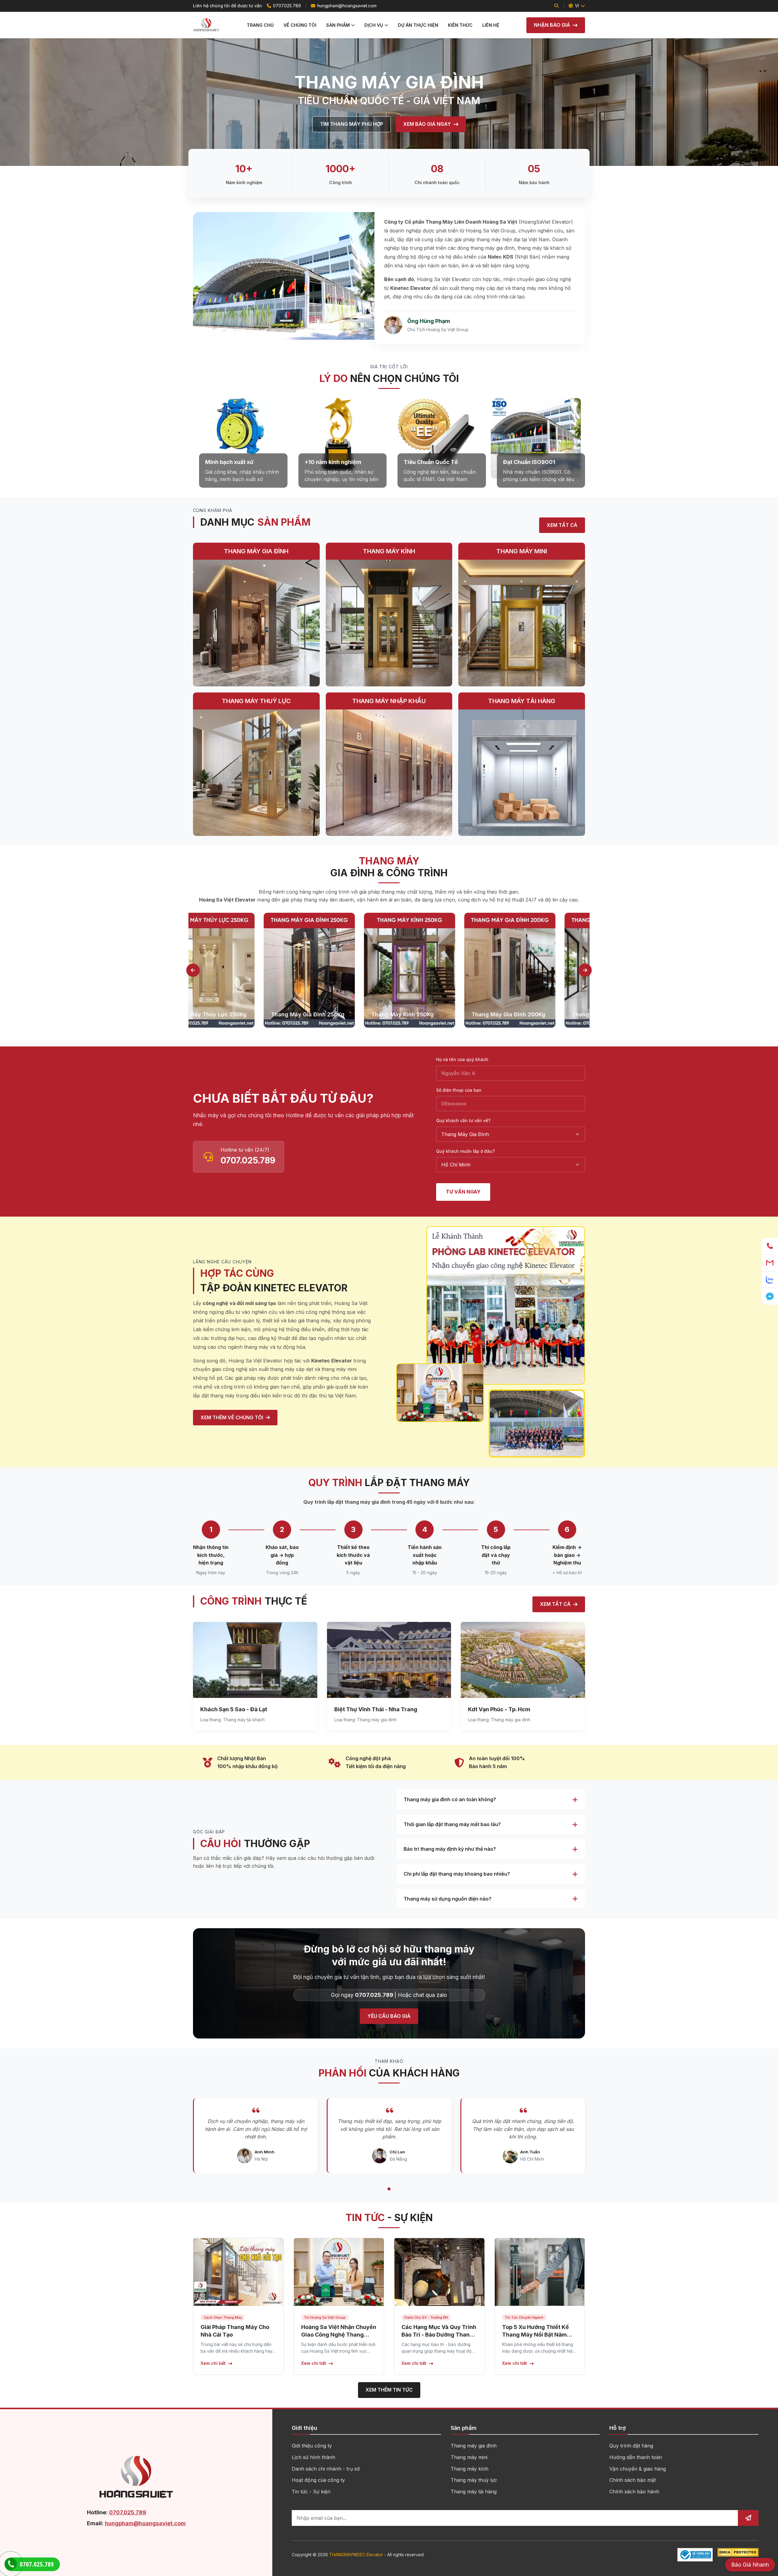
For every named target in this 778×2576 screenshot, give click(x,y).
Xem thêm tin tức (389, 2390)
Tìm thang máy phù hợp (352, 124)
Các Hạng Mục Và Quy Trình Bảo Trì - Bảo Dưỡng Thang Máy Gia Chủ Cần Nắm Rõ (439, 2335)
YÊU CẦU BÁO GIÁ (389, 2016)
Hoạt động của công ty (318, 2480)
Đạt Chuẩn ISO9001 (529, 462)
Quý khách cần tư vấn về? (463, 1120)
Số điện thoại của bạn (459, 1090)
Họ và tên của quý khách (462, 1059)
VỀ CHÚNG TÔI (300, 25)
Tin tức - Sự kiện (311, 2492)
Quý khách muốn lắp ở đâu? (465, 1151)
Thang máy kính (470, 2469)
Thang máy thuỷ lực (474, 2480)
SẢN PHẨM (338, 25)
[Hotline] (770, 1246)
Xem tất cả (555, 1604)
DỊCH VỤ (374, 25)
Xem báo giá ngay (427, 124)
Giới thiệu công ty (312, 2446)
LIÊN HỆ (491, 25)
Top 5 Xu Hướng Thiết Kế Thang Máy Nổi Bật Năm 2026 (535, 2335)
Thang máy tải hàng (474, 2492)
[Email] (770, 1263)
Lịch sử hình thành (313, 2457)
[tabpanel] (239, 970)
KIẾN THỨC (460, 25)
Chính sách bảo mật (633, 2480)
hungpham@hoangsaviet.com (347, 6)
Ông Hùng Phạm (429, 321)
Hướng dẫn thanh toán (636, 2457)
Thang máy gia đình (474, 2446)
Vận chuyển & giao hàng (638, 2469)
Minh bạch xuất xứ (229, 462)
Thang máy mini (469, 2457)
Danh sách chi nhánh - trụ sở (326, 2469)
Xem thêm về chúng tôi (232, 1417)
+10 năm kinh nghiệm (333, 462)
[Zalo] (770, 1280)
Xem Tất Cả (562, 525)
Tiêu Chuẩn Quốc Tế (431, 462)
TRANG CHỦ (260, 25)
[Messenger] (770, 1296)
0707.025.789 (287, 6)
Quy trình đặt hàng (631, 2446)
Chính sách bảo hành (634, 2492)
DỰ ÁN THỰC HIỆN (418, 25)
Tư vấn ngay (463, 1192)
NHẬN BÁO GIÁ (552, 25)
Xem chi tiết (213, 2363)
